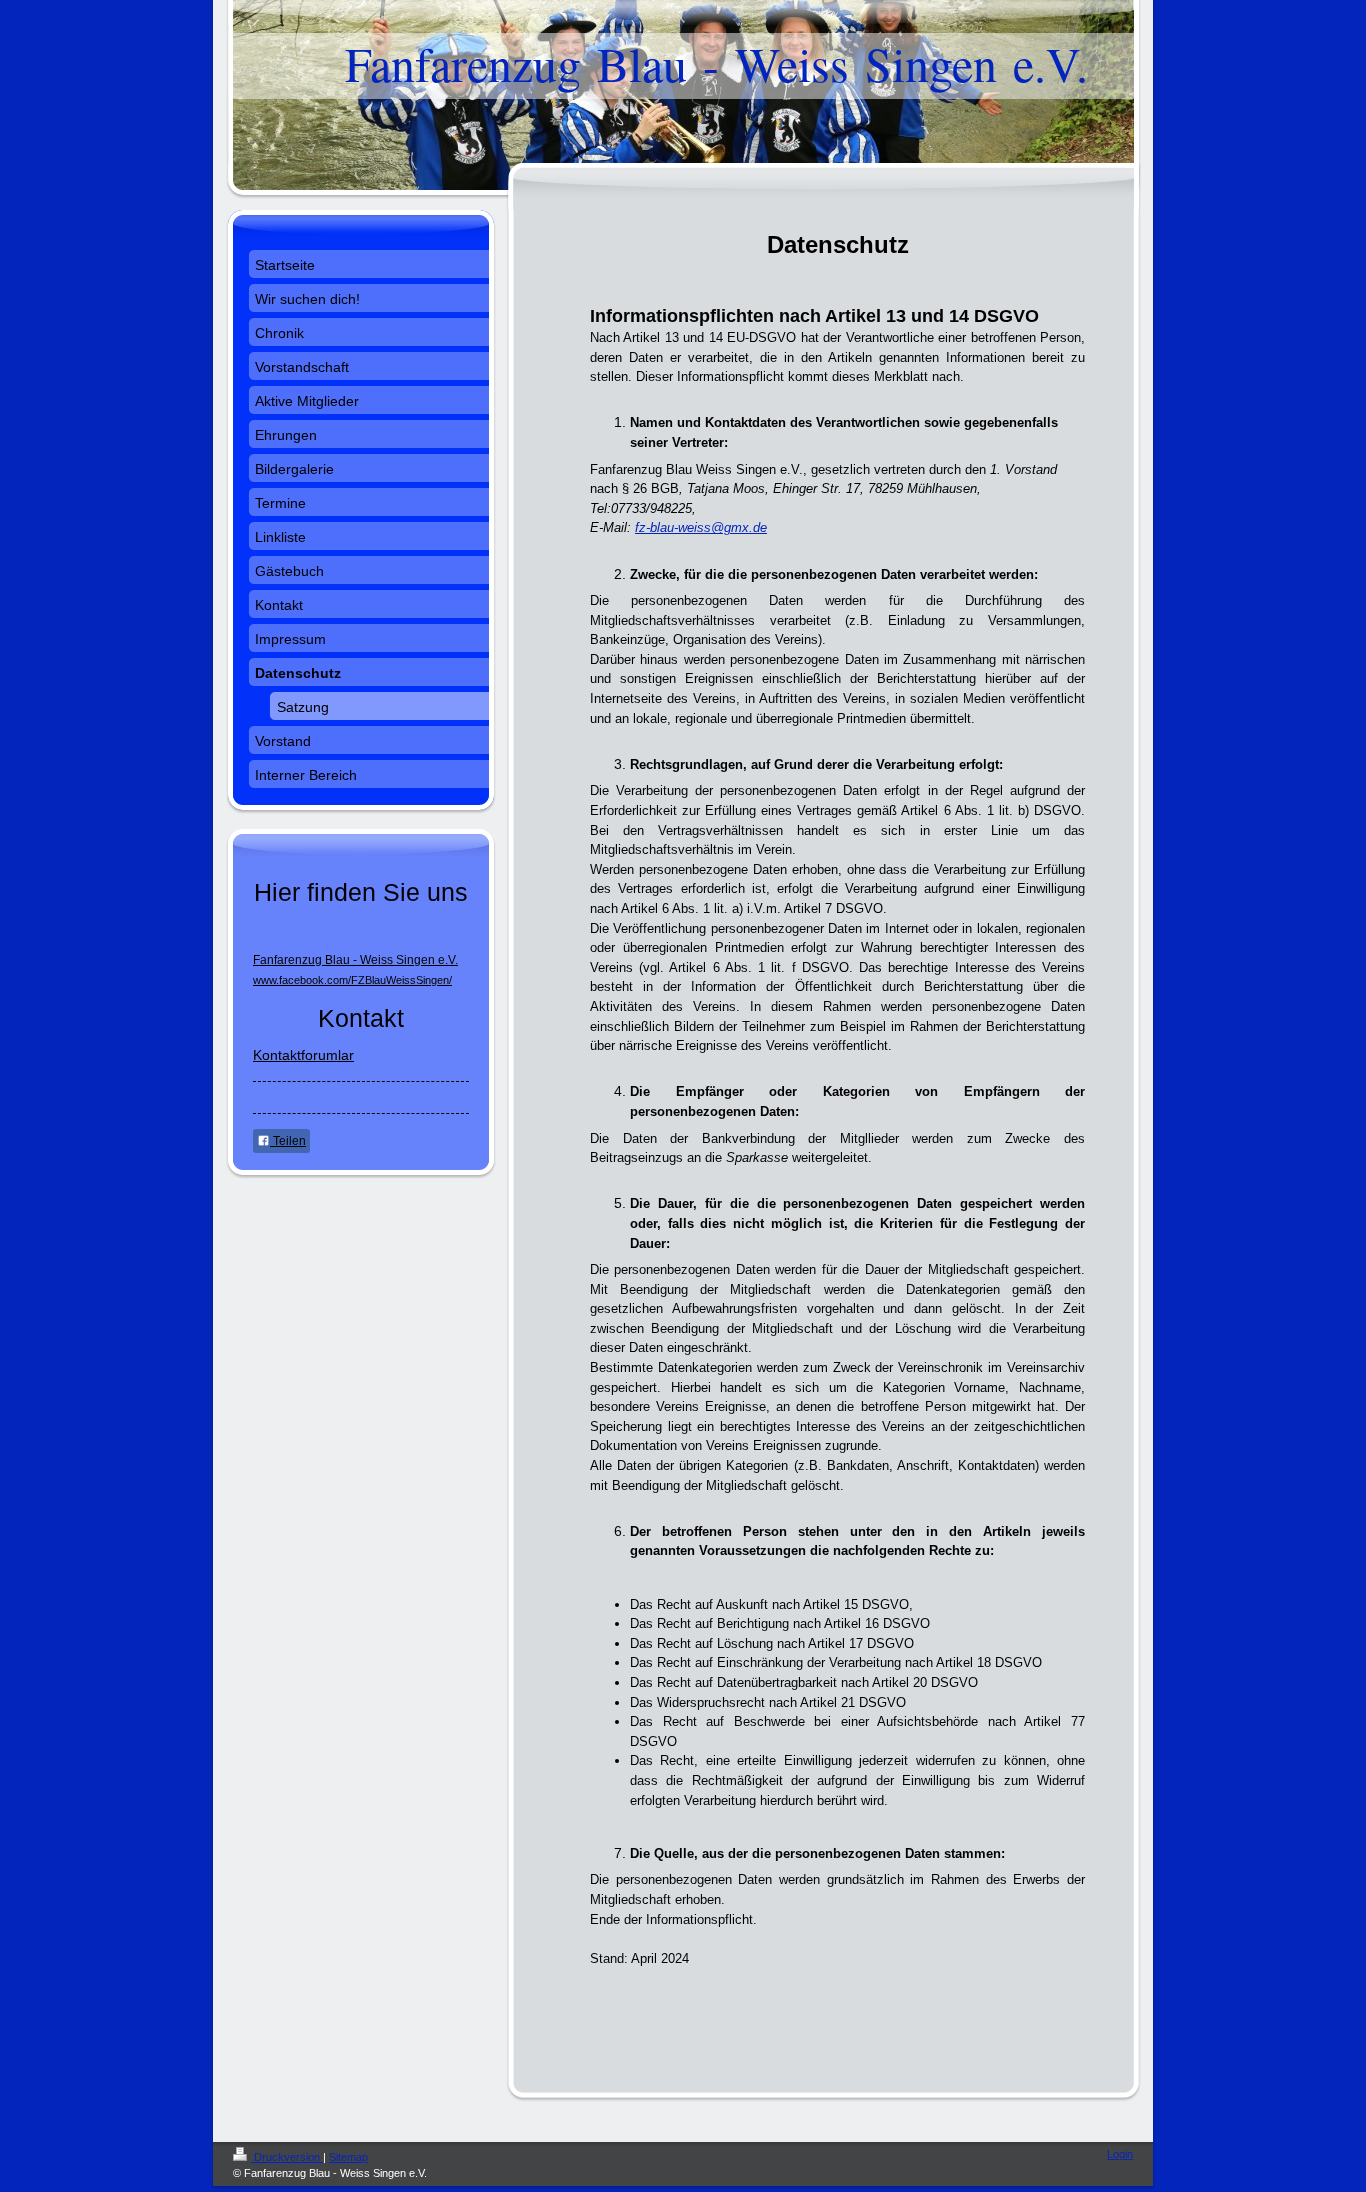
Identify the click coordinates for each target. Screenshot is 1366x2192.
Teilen (288, 1141)
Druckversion (287, 2157)
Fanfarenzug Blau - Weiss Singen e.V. (355, 960)
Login (1120, 2154)
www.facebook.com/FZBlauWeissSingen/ (352, 980)
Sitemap (348, 2157)
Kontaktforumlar (303, 1055)
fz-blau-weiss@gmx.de (701, 527)
